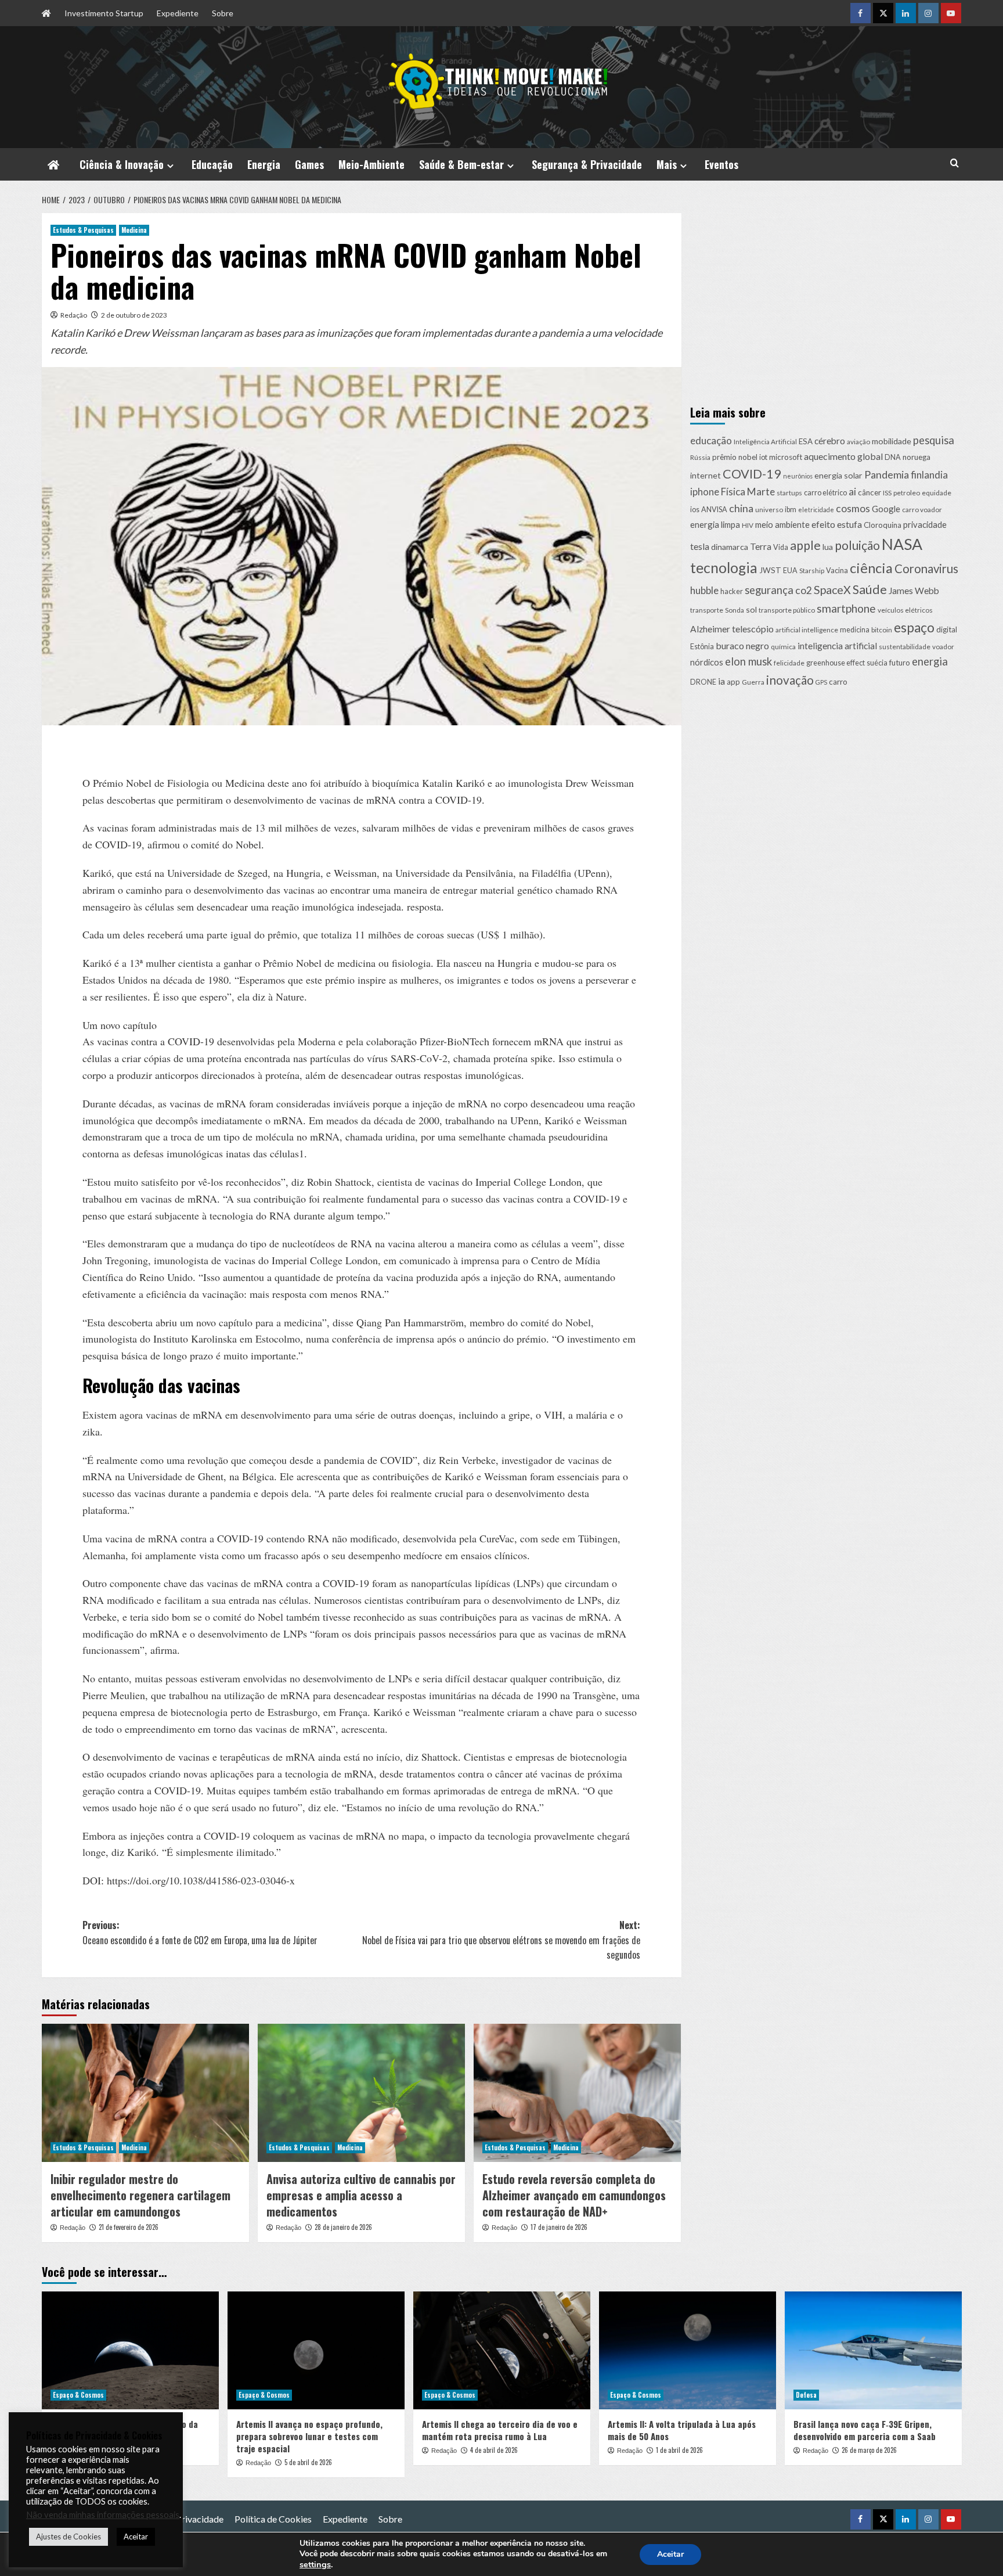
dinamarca (730, 546)
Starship (812, 571)
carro (838, 681)
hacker (732, 591)
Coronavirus (926, 569)
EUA (790, 571)
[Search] (955, 163)
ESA (806, 441)
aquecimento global (843, 456)
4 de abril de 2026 (494, 2450)
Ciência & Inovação (122, 164)
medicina (855, 630)
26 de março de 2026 (869, 2450)
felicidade (789, 663)
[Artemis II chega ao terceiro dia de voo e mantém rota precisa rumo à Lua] (502, 2350)
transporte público (787, 609)
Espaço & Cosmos (78, 2395)
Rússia (700, 457)
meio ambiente (782, 524)
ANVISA (714, 510)
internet (706, 475)
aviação (858, 441)
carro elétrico (825, 493)
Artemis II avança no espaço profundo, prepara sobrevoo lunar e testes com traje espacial (309, 2436)
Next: (501, 1940)
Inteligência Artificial (765, 441)
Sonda (735, 609)
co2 (804, 590)
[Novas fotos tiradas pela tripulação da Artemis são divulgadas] (130, 2350)
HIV (748, 525)
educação (711, 440)
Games (309, 164)
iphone (705, 492)
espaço (914, 627)
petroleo (907, 493)
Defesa (806, 2395)
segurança (769, 589)
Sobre (223, 13)
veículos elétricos (905, 609)
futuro (900, 663)
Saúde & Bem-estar (461, 164)
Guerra (753, 681)
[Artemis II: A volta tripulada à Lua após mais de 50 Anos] (688, 2350)
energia (930, 661)
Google (886, 509)
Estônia (702, 647)
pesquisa (934, 440)
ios (695, 510)
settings (315, 2564)
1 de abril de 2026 (679, 2450)
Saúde (870, 589)
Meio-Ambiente (371, 164)
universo (769, 510)
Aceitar (670, 2554)
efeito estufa (837, 524)
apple (805, 545)
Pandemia (887, 474)
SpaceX (832, 589)
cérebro (830, 440)
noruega (917, 457)
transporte (707, 609)
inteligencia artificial (837, 646)
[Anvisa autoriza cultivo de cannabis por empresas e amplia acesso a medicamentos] (361, 2093)
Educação (212, 164)
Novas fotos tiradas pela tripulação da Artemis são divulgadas (124, 2430)
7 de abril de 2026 (123, 2450)
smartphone (846, 608)
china (741, 508)
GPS (821, 681)
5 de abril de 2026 (308, 2462)
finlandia (929, 474)
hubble (704, 590)
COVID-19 (752, 473)
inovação (790, 679)
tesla (700, 546)
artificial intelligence (807, 630)
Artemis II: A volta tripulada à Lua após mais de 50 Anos (682, 2430)
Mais (667, 164)
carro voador (922, 510)
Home (54, 2519)
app (733, 681)
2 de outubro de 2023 (134, 315)
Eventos (721, 164)
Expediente (178, 13)
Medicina (134, 230)
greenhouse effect (836, 663)
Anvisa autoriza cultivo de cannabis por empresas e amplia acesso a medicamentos (361, 2195)
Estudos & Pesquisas (83, 230)
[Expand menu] (170, 166)
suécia (877, 663)
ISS (887, 493)
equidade (937, 493)
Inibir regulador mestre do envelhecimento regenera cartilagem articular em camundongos (140, 2195)
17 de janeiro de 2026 (559, 2227)
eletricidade (816, 510)
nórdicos (707, 662)
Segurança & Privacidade (587, 164)
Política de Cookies (273, 2519)
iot (763, 457)
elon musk (748, 661)
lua (828, 546)
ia (721, 680)
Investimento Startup (104, 13)
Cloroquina (883, 524)
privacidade (925, 524)
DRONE (703, 681)
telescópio (753, 629)
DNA (893, 457)
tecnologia (724, 568)
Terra (761, 546)
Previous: (200, 1933)
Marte (761, 492)
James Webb (914, 590)
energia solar (838, 475)
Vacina (837, 571)
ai (852, 492)
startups (789, 493)
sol (751, 609)
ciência (871, 568)
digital (947, 629)
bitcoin (882, 630)
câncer (869, 492)
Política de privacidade (178, 2519)
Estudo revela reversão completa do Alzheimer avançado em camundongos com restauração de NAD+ (574, 2195)
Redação (74, 315)
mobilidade (892, 440)
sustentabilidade (905, 647)
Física (733, 492)
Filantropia (100, 2519)
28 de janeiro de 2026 (343, 2227)
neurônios (798, 475)
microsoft (786, 457)
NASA (902, 544)
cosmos (853, 508)
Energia (264, 164)
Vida (781, 547)
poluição (857, 544)
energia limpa (715, 524)
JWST (770, 570)
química (783, 647)
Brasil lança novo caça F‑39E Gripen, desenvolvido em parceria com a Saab (865, 2430)
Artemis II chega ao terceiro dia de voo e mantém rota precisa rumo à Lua (500, 2430)
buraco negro (742, 645)
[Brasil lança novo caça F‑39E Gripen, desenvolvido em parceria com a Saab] (873, 2350)
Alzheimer (710, 629)
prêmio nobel (735, 457)
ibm (791, 510)
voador (943, 647)
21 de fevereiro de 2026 (129, 2227)
